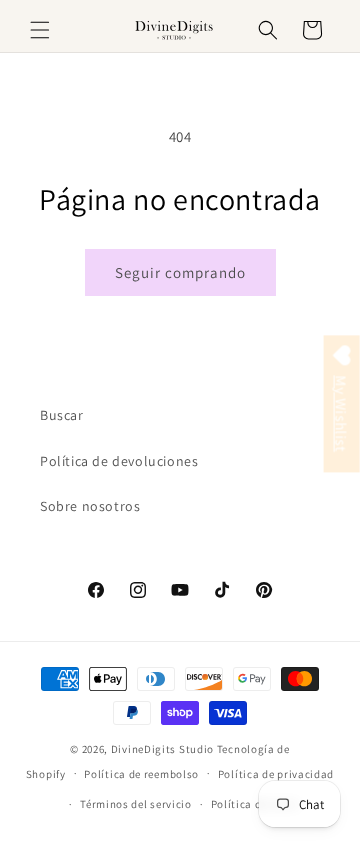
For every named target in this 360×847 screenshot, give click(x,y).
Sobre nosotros (90, 506)
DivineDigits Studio (164, 749)
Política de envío (255, 804)
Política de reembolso (141, 774)
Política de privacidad (276, 774)
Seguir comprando (180, 272)
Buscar (62, 415)
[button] (40, 30)
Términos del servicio (136, 804)
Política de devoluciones (119, 461)
